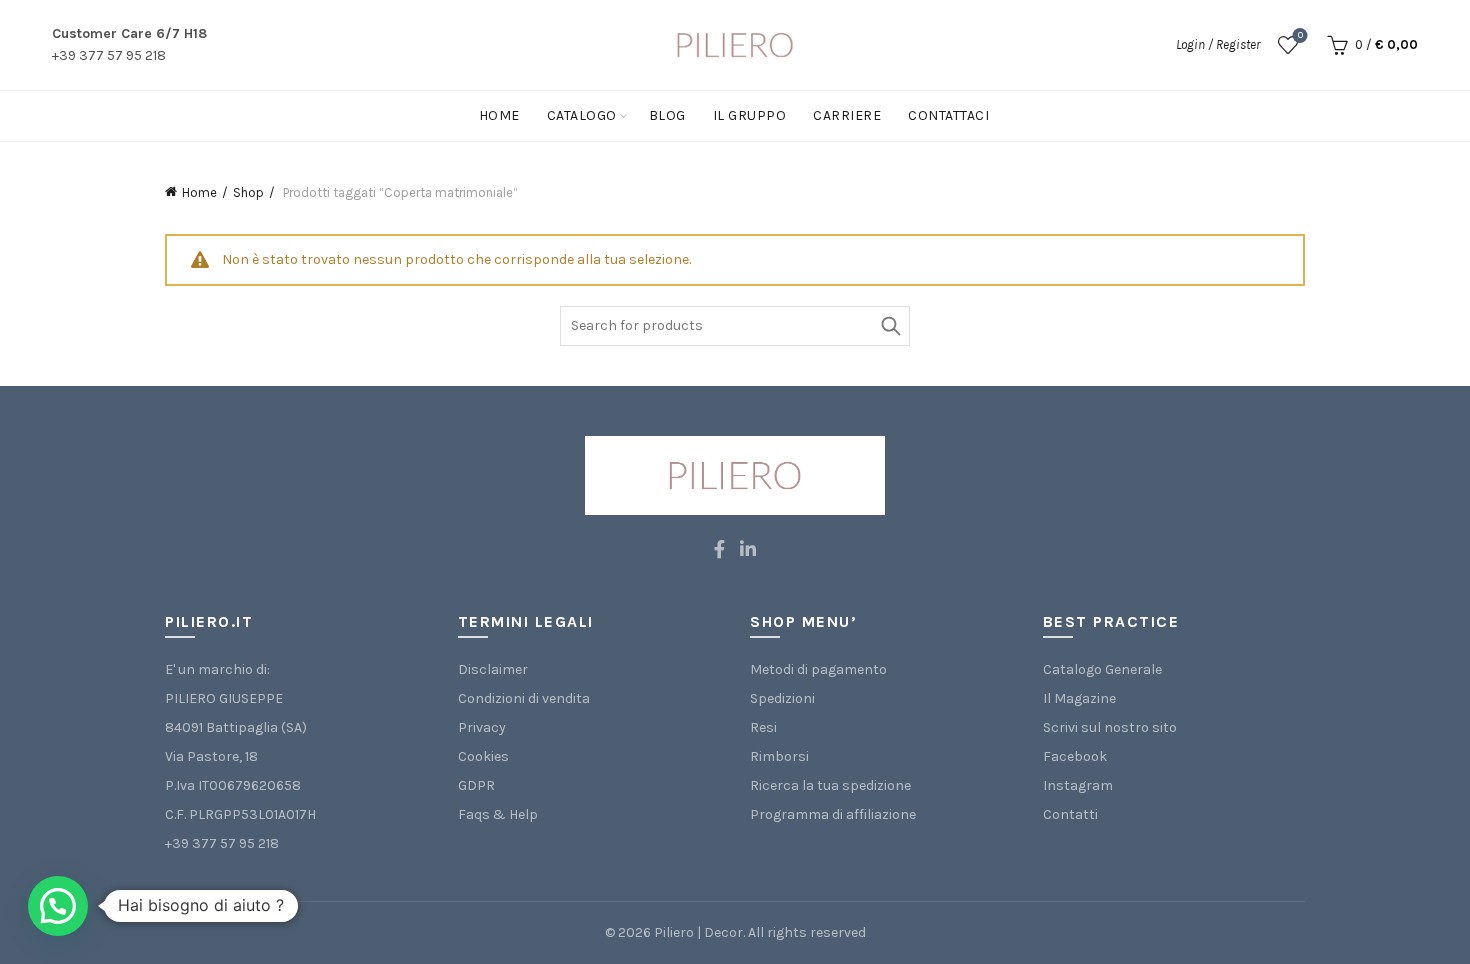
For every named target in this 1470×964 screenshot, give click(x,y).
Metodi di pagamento (818, 669)
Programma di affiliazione (833, 814)
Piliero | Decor (698, 932)
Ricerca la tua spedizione (830, 785)
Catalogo (582, 115)
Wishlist (1300, 35)
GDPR (476, 785)
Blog (667, 115)
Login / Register (1218, 44)
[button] (58, 906)
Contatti (1070, 814)
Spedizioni (782, 698)
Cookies (483, 756)
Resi (763, 727)
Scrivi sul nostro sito (1110, 727)
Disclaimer (493, 669)
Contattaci (948, 115)
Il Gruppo (750, 115)
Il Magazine (1079, 698)
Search (890, 326)
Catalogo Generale (1102, 669)
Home (499, 115)
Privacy (482, 727)
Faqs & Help (498, 814)
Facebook (1075, 756)
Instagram (1078, 785)
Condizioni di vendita (524, 698)
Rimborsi (779, 756)
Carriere (847, 115)
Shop (248, 192)
